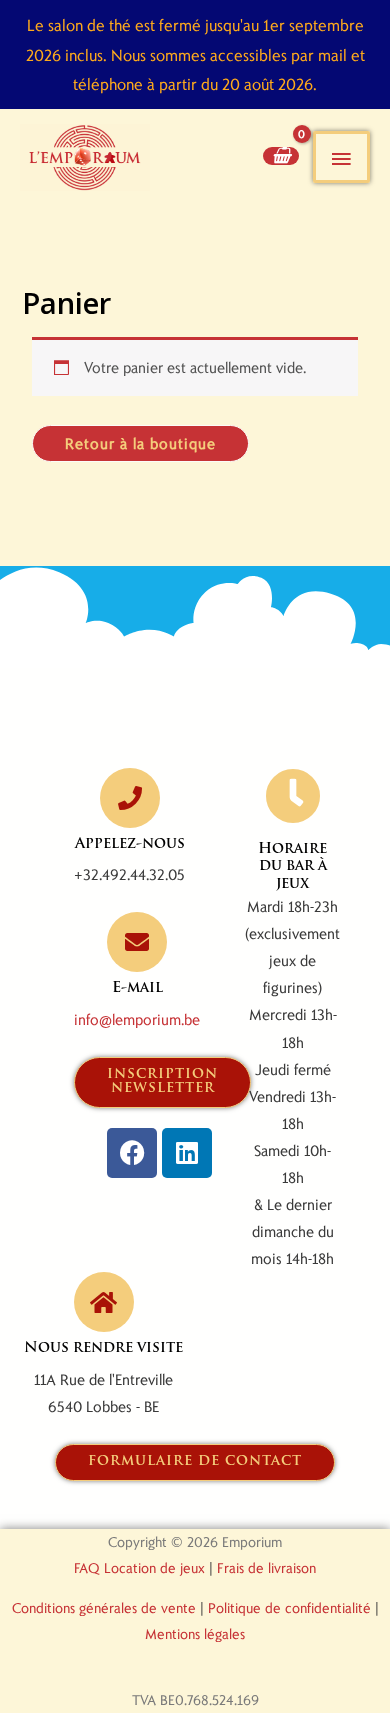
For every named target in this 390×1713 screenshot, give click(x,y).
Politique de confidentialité (289, 1607)
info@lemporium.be (137, 1019)
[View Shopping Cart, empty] (281, 155)
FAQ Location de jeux (139, 1567)
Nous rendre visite (103, 1348)
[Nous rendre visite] (104, 1302)
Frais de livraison (266, 1567)
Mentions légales (195, 1633)
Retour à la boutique (140, 443)
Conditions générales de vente (104, 1607)
